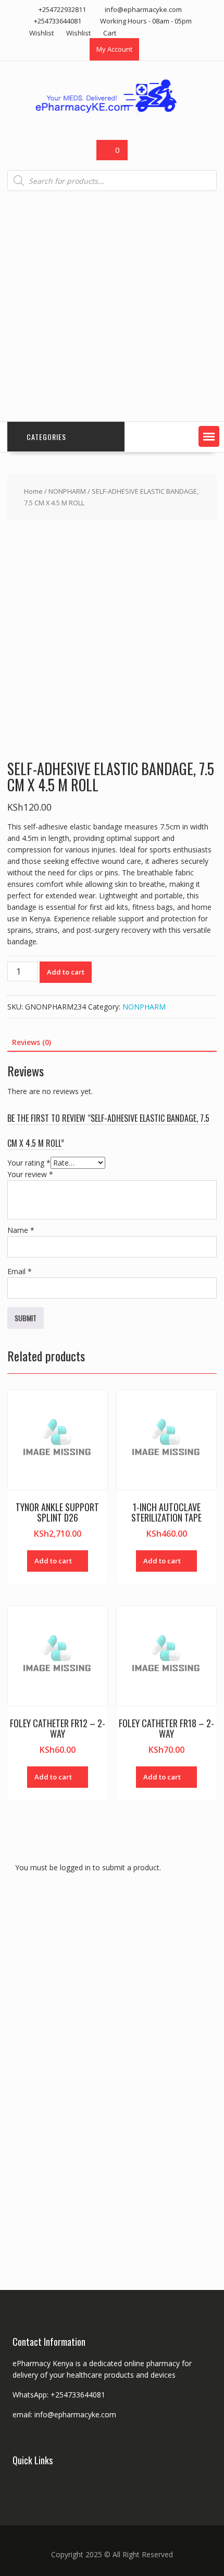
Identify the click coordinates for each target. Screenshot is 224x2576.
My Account (114, 49)
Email (20, 1271)
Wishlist (41, 33)
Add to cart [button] (53, 1561)
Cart (110, 33)
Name (21, 1230)
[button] (209, 436)
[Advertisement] (112, 306)
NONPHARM (67, 491)
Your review (30, 1174)
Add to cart (66, 972)
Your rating (29, 1163)
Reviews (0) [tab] (32, 1042)
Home (33, 491)
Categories (46, 437)
